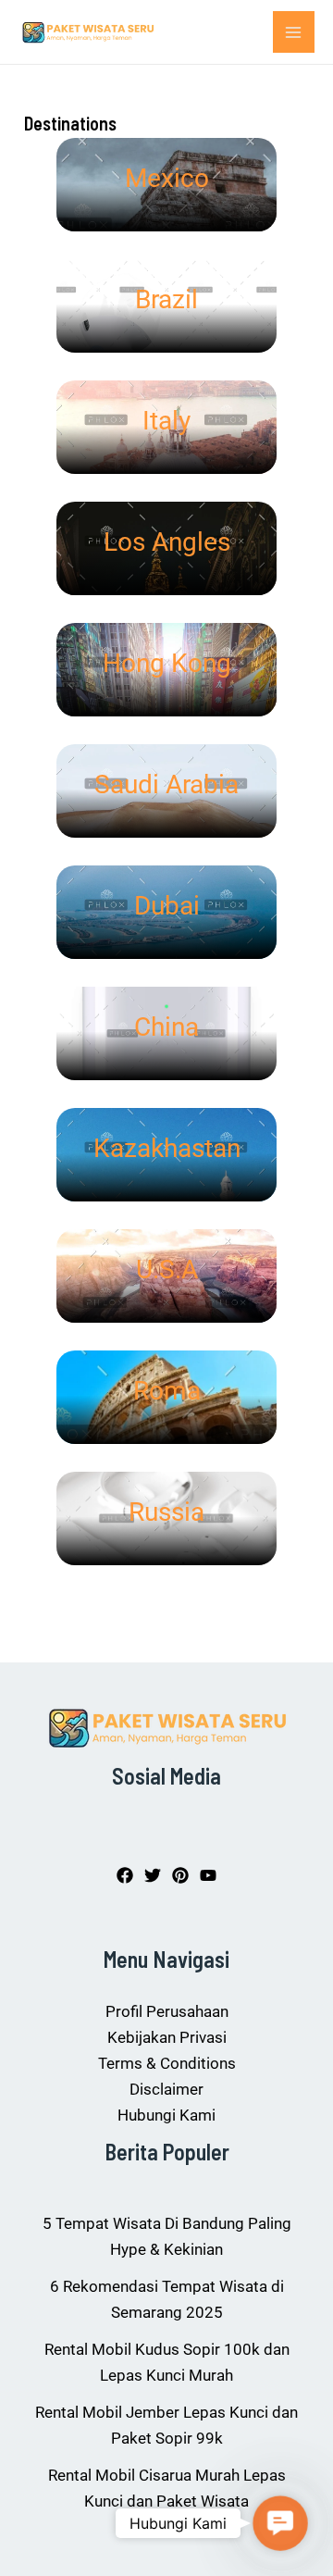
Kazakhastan (167, 1148)
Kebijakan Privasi (167, 2037)
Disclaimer (166, 2089)
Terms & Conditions (167, 2063)
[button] (280, 2523)
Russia (166, 1512)
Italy (166, 421)
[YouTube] (208, 1875)
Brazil (166, 299)
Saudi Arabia (166, 784)
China (166, 1027)
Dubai (167, 906)
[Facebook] (125, 1875)
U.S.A (167, 1269)
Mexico (167, 178)
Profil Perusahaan (167, 2011)
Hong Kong (167, 663)
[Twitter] (153, 1875)
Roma (167, 1391)
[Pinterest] (180, 1875)
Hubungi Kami (166, 2115)
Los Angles (167, 542)
